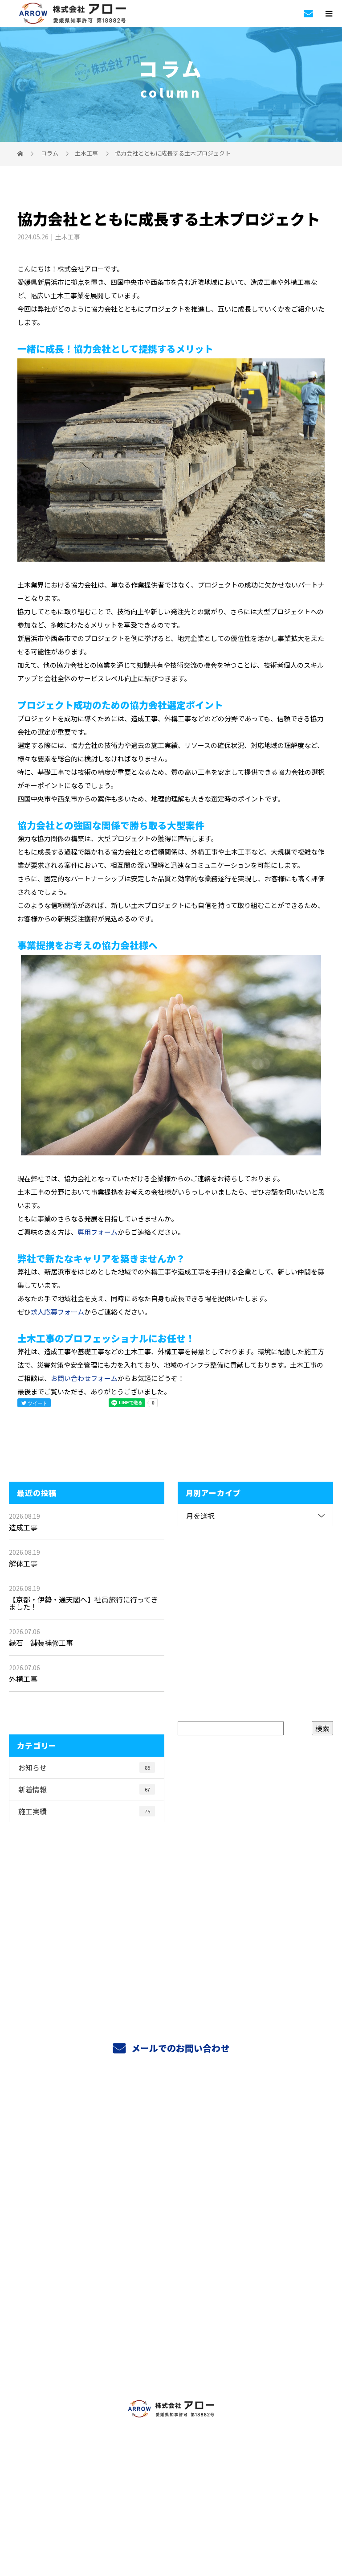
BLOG (171, 2367)
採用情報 (171, 2346)
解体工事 (23, 1563)
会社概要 (171, 2325)
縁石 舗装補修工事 (41, 1643)
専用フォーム (98, 1232)
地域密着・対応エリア (171, 2263)
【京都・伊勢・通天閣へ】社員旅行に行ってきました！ (83, 1603)
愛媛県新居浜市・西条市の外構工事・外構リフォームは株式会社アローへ (171, 2502)
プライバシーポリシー (171, 2515)
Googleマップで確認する (171, 2463)
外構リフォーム (171, 2179)
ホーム (171, 2116)
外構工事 (23, 1679)
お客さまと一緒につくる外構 (171, 2242)
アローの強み (171, 2221)
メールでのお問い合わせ (179, 2048)
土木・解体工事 (171, 2200)
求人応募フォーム (57, 1312)
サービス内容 (171, 2137)
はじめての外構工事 (171, 2158)
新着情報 (84, 1789)
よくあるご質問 (171, 2284)
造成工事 (23, 1527)
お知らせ (84, 1767)
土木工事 (86, 153)
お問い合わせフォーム (84, 1378)
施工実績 (84, 1811)
